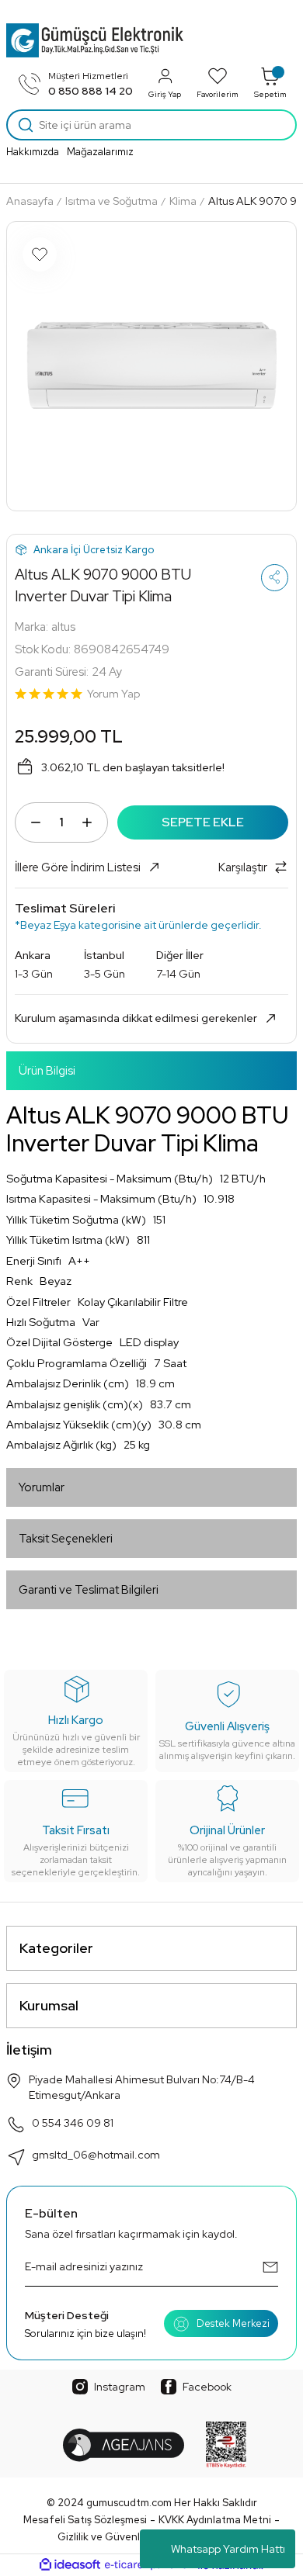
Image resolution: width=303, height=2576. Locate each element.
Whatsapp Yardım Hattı (228, 2549)
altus (63, 627)
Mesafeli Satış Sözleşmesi (85, 2520)
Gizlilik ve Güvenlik (103, 2537)
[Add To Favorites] (40, 254)
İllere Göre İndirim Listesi (78, 867)
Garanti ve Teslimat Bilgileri (89, 1590)
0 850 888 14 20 (91, 91)
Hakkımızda (33, 152)
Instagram (120, 2387)
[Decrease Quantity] (36, 822)
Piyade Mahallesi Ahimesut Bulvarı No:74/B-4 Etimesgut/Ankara (142, 2087)
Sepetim (270, 94)
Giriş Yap (165, 94)
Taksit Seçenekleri (66, 1539)
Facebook (207, 2387)
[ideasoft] (70, 2565)
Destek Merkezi (233, 2323)
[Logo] (95, 40)
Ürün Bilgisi (47, 1071)
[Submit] (270, 2267)
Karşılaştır (243, 867)
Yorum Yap (113, 694)
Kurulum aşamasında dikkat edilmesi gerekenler (136, 1018)
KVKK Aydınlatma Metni (215, 2520)
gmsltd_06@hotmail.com (96, 2155)
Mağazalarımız (100, 152)
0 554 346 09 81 (73, 2123)
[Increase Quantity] (87, 822)
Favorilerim (218, 94)
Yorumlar (42, 1487)
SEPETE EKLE (203, 822)
